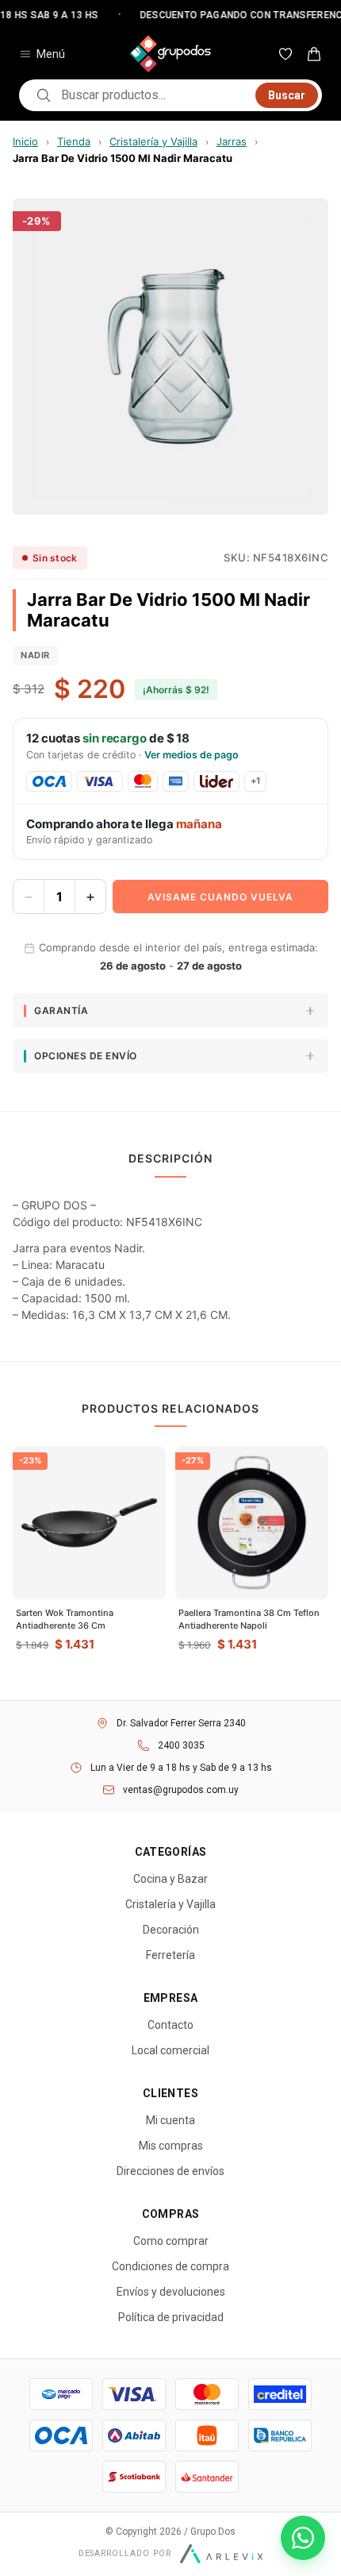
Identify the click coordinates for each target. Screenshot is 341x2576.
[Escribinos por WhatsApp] (303, 2538)
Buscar (287, 95)
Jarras (232, 141)
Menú (51, 54)
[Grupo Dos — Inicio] (170, 54)
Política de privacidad (171, 2317)
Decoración (171, 1930)
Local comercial (170, 2050)
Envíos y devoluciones (171, 2292)
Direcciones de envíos (170, 2171)
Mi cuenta (170, 2120)
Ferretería (170, 1955)
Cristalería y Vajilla (153, 141)
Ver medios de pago (192, 755)
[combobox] (153, 95)
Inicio (25, 141)
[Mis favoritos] (285, 54)
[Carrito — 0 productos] (314, 54)
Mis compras (171, 2146)
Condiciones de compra (170, 2266)
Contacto (170, 2025)
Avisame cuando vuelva (220, 897)
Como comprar (171, 2241)
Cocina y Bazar (170, 1879)
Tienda (74, 141)
